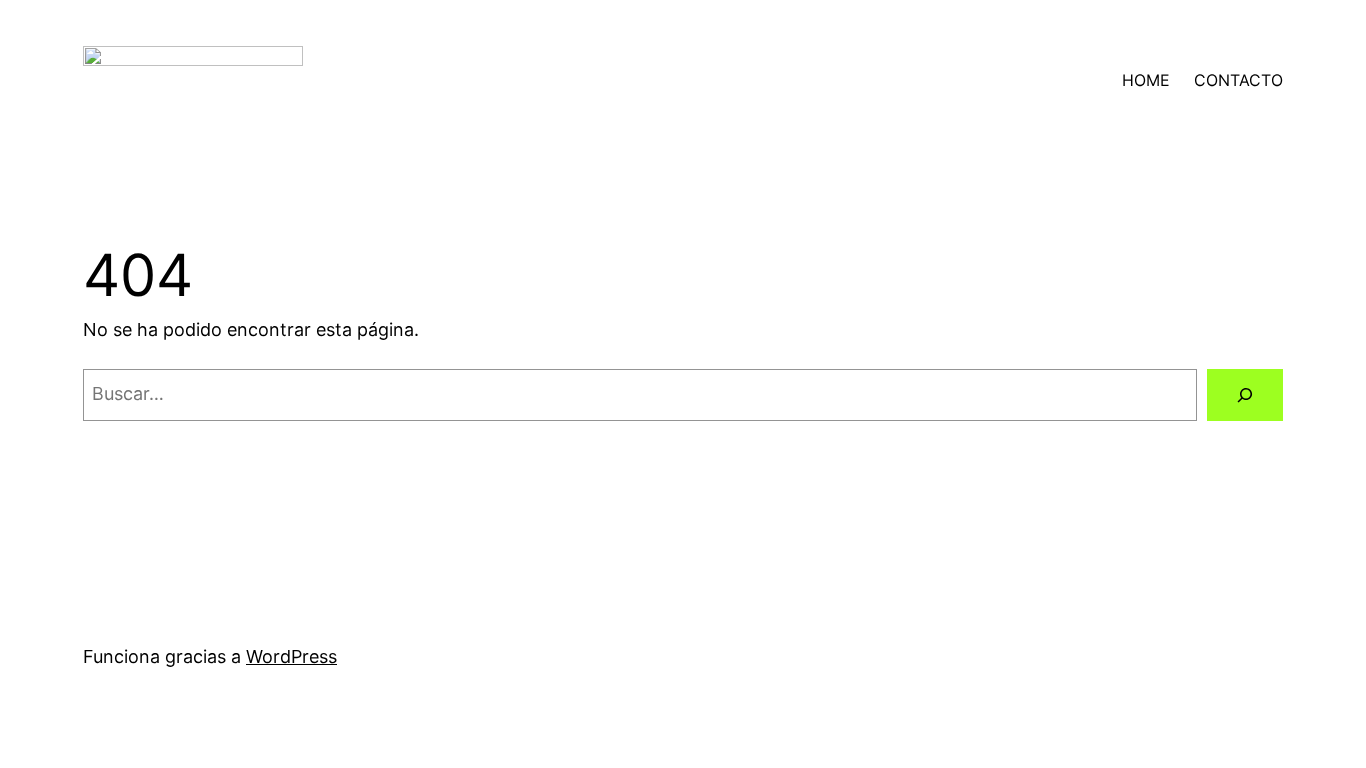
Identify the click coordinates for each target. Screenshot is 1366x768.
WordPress (291, 656)
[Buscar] (1245, 395)
